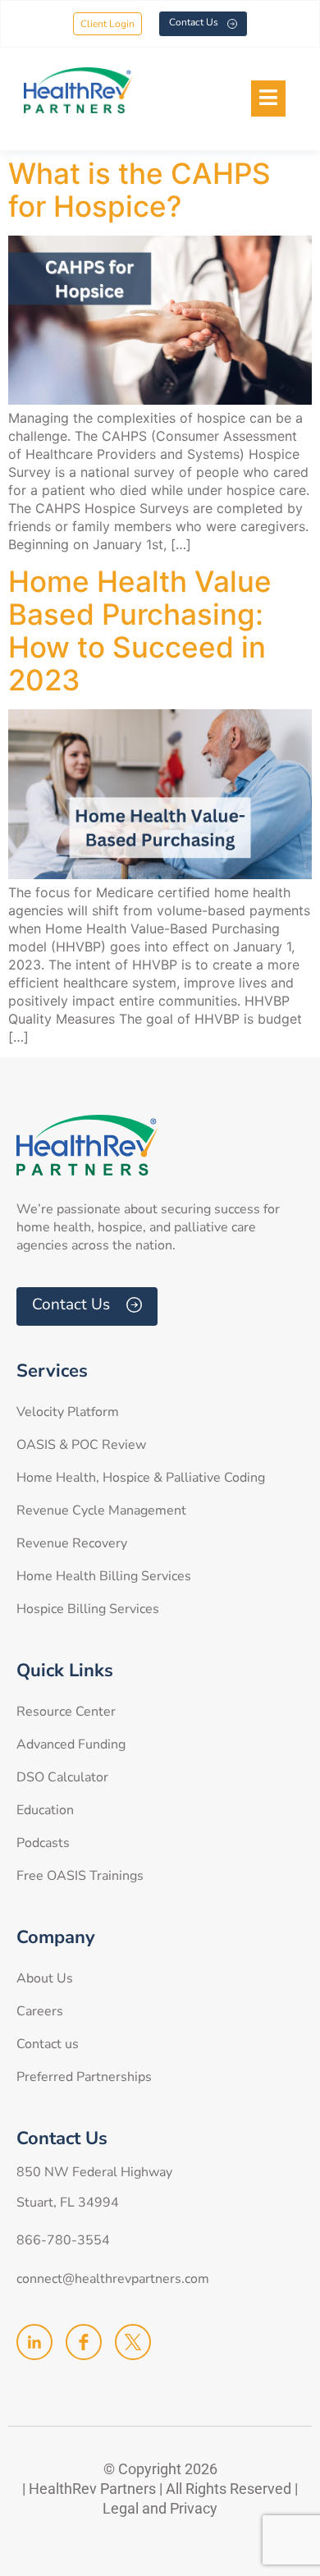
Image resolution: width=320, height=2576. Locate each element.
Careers (40, 2011)
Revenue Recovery (72, 1543)
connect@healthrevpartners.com (113, 2279)
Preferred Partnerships (84, 2077)
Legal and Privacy (160, 2508)
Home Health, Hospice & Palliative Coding (141, 1478)
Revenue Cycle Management (101, 1510)
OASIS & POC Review (81, 1445)
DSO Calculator (62, 1777)
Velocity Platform (68, 1412)
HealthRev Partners (92, 2489)
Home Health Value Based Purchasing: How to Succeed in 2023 (140, 630)
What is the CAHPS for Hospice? (139, 190)
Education (45, 1810)
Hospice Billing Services (88, 1609)
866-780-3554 (63, 2240)
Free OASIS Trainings (80, 1876)
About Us (45, 1978)
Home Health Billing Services (104, 1576)
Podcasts (43, 1843)
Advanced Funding (71, 1744)
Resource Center (66, 1712)
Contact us (48, 2044)
